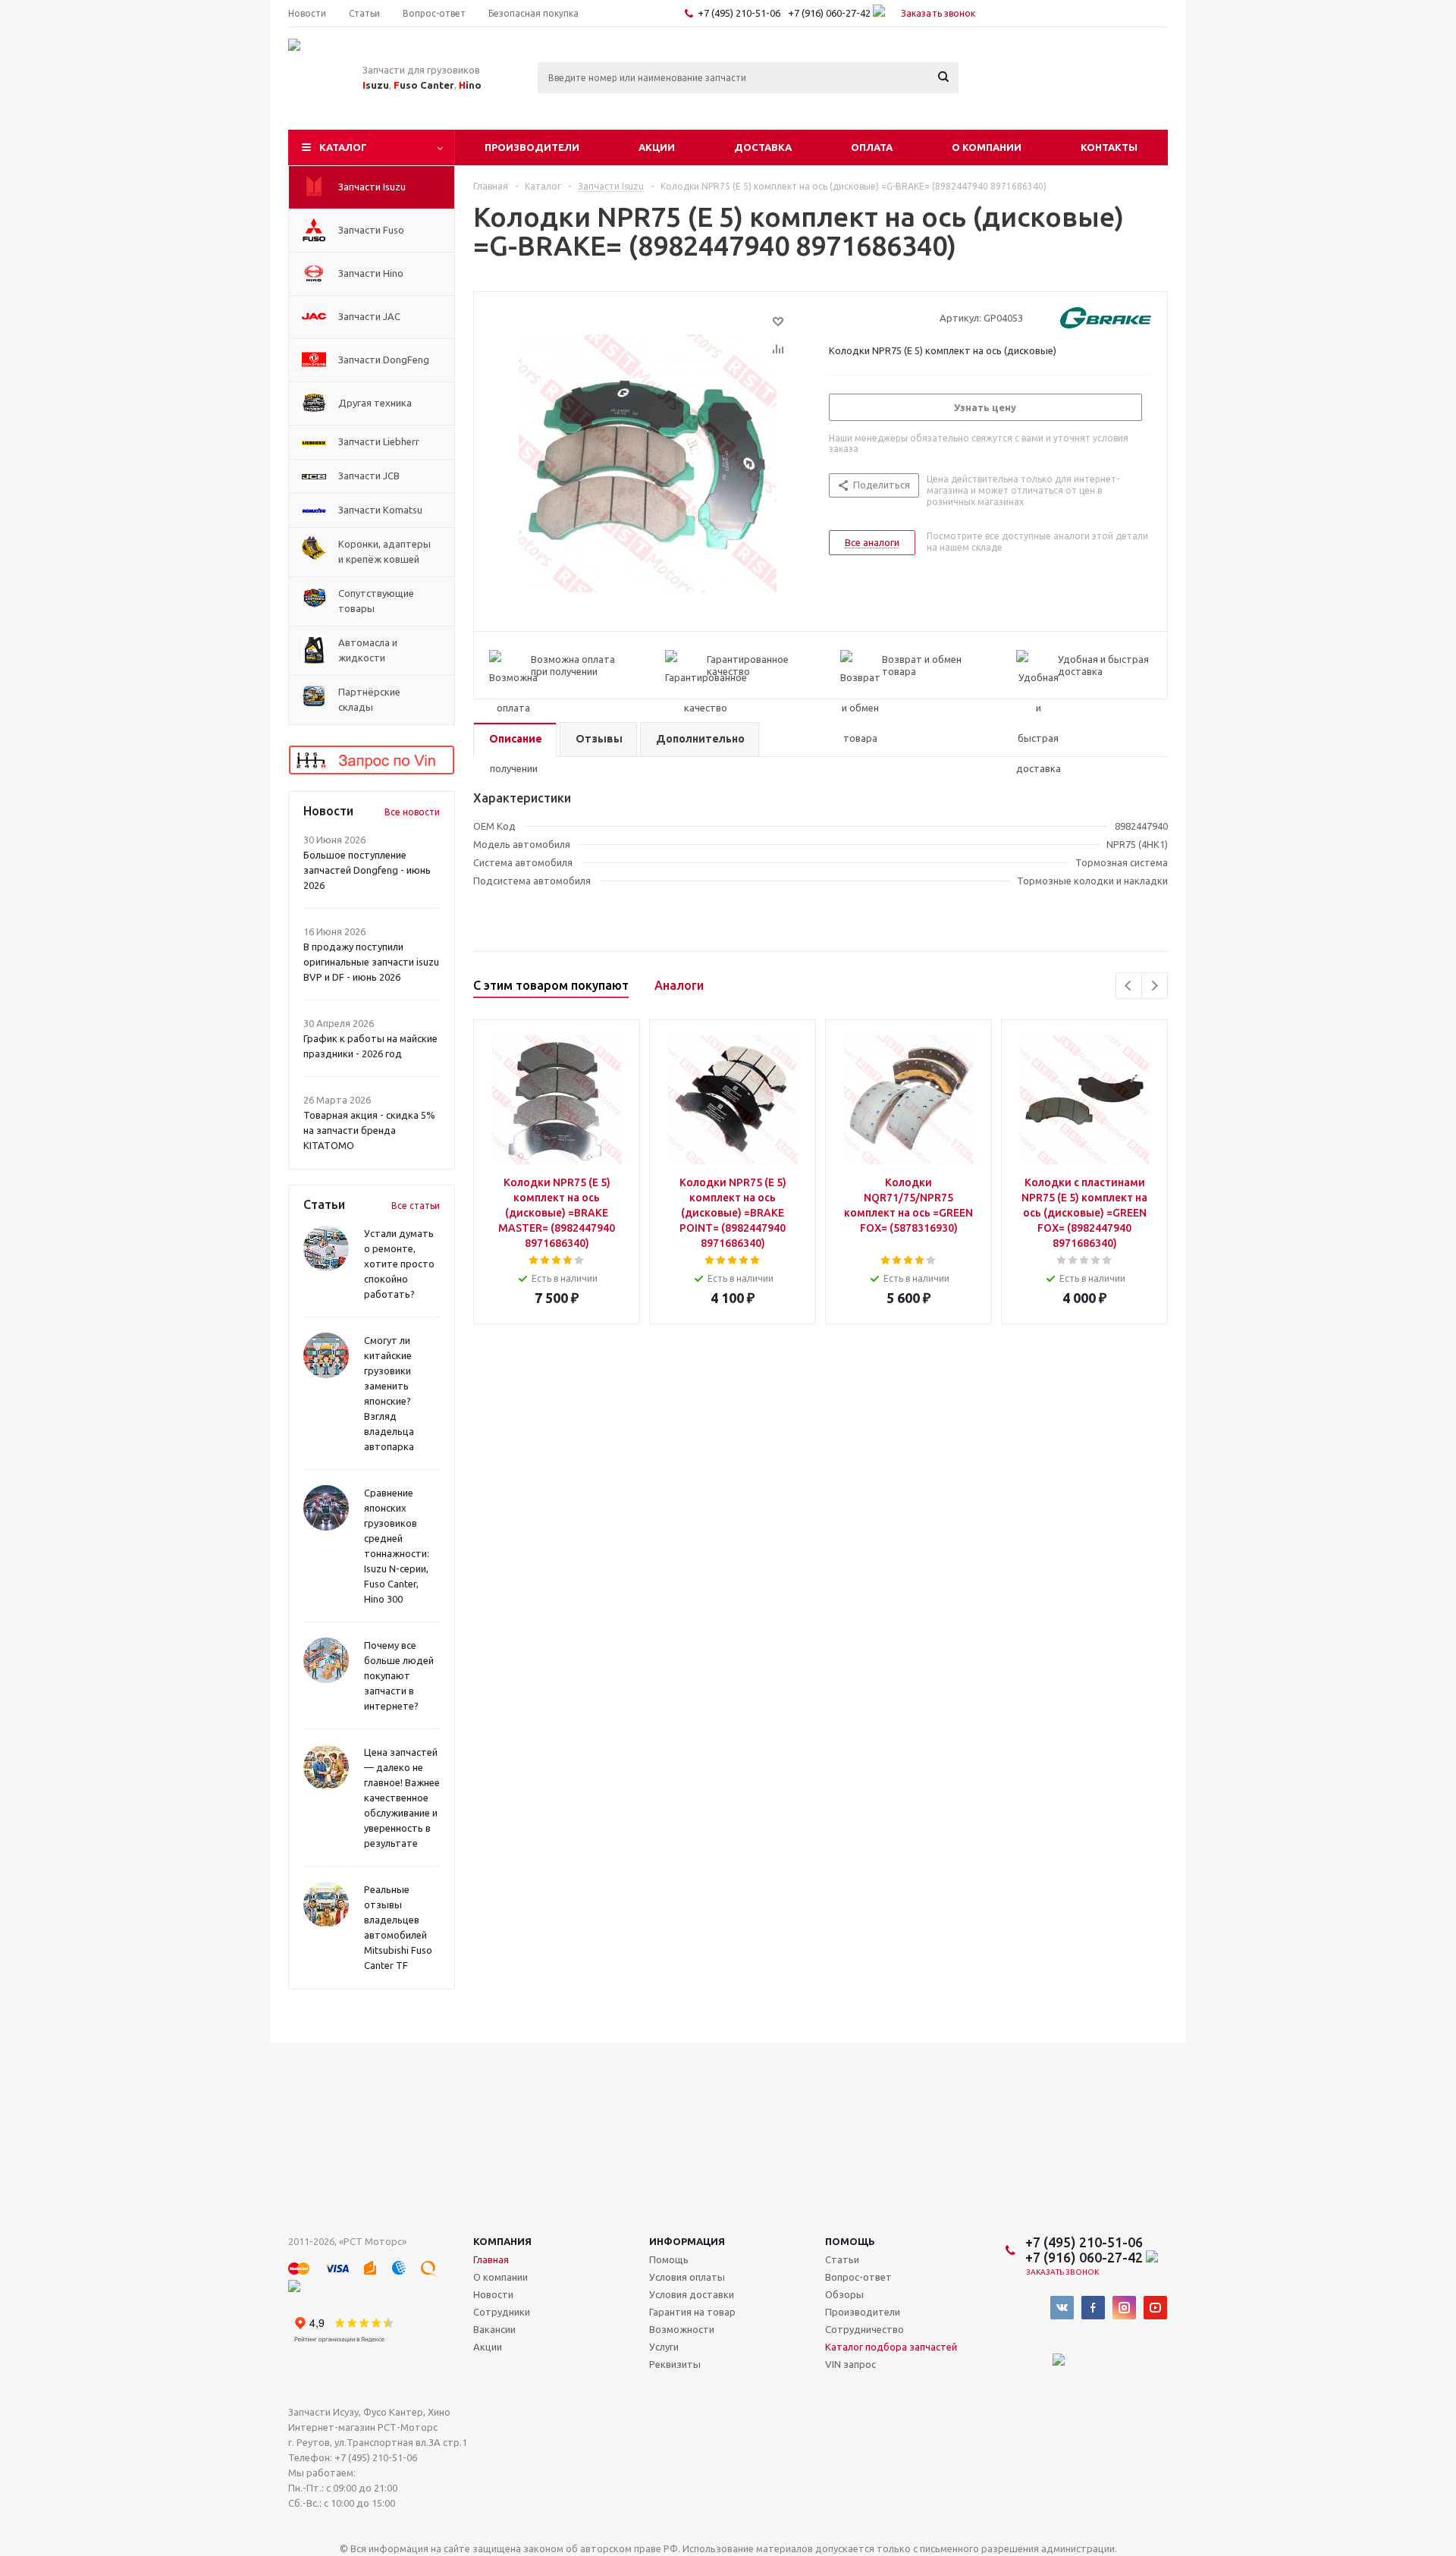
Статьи (842, 2259)
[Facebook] (1093, 2308)
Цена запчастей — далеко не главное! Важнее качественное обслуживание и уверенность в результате (402, 1798)
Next (1155, 986)
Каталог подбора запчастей (891, 2347)
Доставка (763, 147)
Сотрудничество (864, 2329)
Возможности (682, 2329)
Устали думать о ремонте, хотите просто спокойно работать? (399, 1264)
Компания (502, 2241)
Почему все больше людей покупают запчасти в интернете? (399, 1675)
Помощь (850, 2241)
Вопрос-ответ (858, 2277)
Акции (657, 147)
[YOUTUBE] (1155, 2308)
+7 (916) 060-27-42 (830, 13)
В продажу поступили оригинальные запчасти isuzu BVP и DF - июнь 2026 (371, 962)
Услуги (664, 2347)
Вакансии (494, 2329)
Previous (1129, 986)
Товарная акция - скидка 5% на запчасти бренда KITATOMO (369, 1130)
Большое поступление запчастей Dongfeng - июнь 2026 (367, 870)
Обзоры (844, 2294)
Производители (532, 147)
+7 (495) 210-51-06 (740, 13)
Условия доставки (692, 2294)
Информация (687, 2241)
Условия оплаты (687, 2277)
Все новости (412, 812)
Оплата (872, 147)
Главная (491, 2259)
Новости (493, 2294)
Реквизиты (675, 2364)
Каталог (343, 147)
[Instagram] (1124, 2308)
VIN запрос (850, 2364)
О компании (987, 147)
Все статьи (416, 1206)
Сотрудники (502, 2312)
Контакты (1109, 147)
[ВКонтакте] (1062, 2308)
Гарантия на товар (692, 2312)
